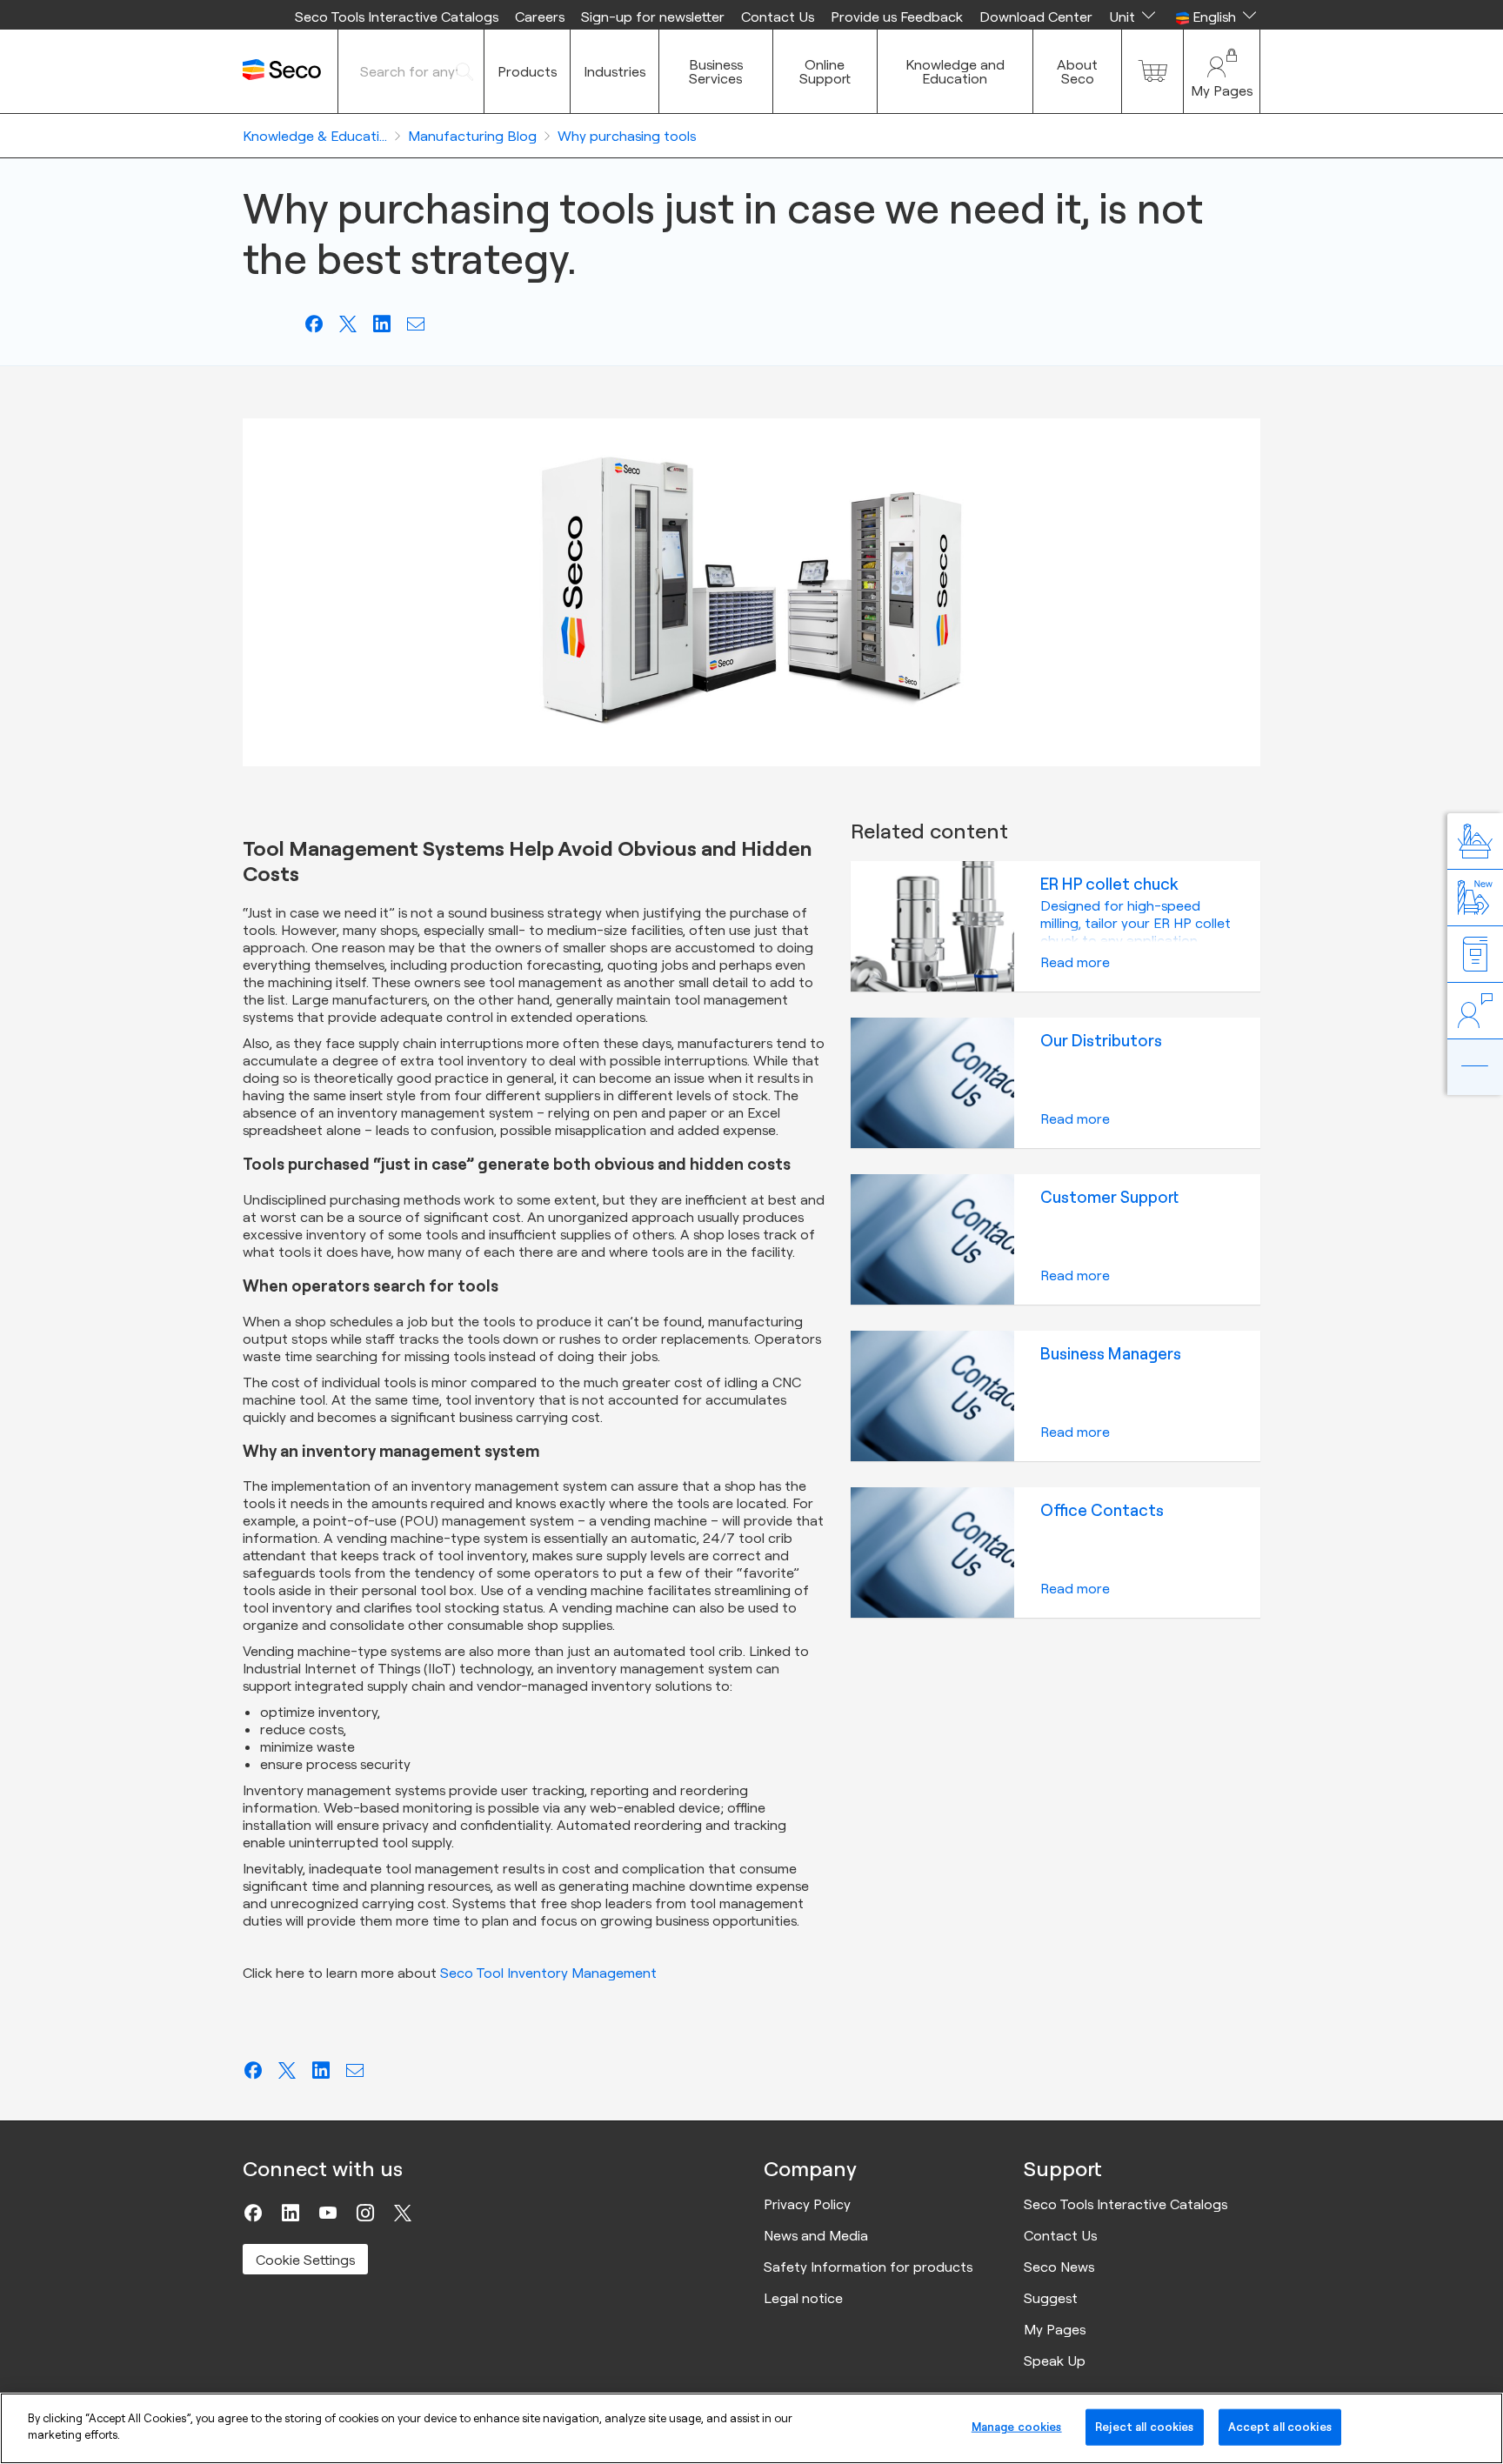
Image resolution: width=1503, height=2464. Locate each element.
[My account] (1222, 71)
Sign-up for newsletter (653, 17)
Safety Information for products (868, 2267)
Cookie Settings (305, 2260)
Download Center (1036, 17)
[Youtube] (328, 2213)
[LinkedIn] (291, 2213)
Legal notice (803, 2298)
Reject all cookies (1144, 2427)
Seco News (1059, 2267)
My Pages (1055, 2329)
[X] (403, 2213)
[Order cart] (1152, 71)
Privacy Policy (807, 2204)
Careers (540, 17)
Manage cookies (1017, 2427)
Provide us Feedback (897, 17)
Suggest (1051, 2298)
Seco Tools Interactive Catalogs (397, 17)
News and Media (816, 2235)
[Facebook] (253, 2213)
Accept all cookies (1280, 2427)
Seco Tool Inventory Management (548, 1973)
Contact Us (778, 17)
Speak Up (1055, 2360)
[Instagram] (365, 2213)
